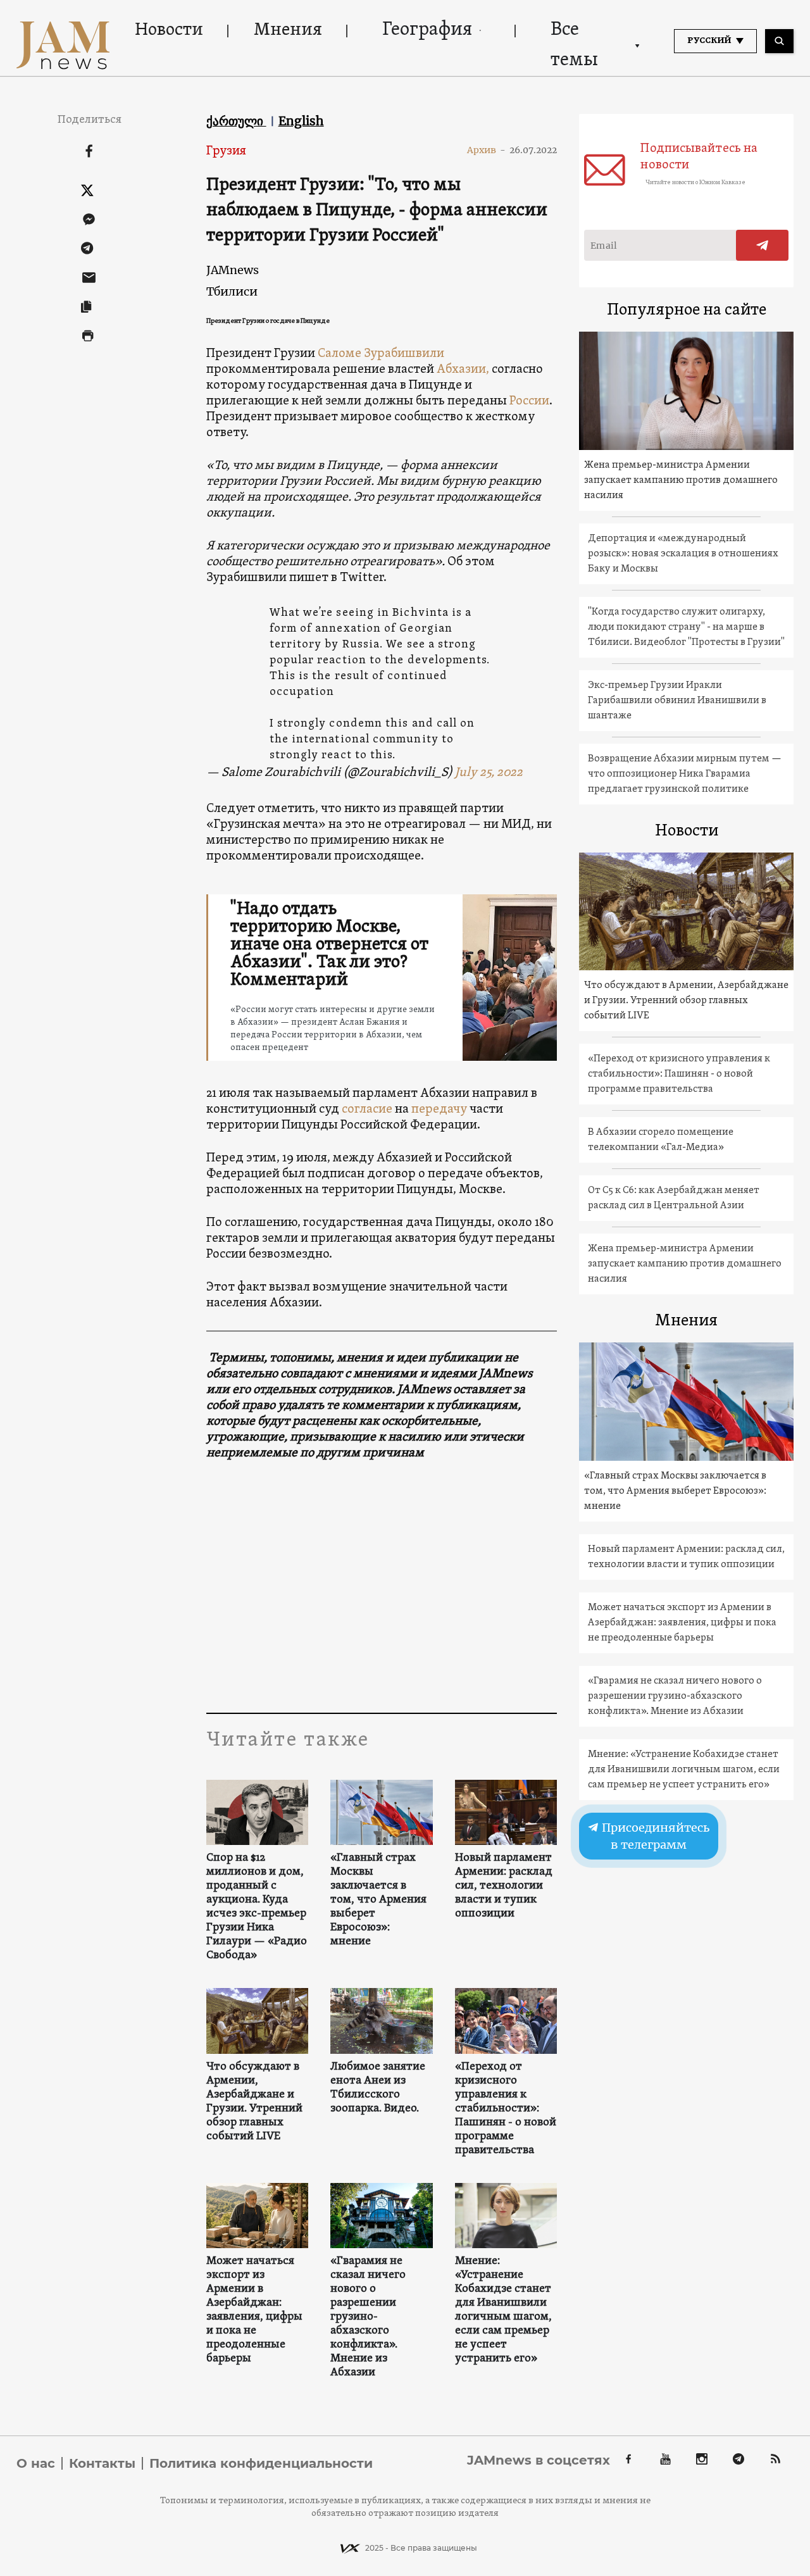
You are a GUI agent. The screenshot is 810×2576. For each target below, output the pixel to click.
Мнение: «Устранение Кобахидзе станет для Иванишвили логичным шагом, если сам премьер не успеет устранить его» (503, 2310)
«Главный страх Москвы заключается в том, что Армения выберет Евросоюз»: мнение (378, 1900)
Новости (169, 30)
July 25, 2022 (489, 773)
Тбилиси (232, 291)
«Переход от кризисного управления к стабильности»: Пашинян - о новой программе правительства (506, 2109)
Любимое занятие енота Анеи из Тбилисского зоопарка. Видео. (378, 2088)
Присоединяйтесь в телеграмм (655, 1836)
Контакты (102, 2463)
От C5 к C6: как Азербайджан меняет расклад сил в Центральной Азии (674, 1198)
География (427, 30)
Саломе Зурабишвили (381, 354)
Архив (486, 150)
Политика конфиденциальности (261, 2463)
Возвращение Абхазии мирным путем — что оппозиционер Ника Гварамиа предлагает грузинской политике (685, 774)
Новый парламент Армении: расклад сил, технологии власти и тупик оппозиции (504, 1886)
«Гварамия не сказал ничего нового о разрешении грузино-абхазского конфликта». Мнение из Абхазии (368, 2317)
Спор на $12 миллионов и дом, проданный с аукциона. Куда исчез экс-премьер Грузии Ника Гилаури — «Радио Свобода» (257, 1907)
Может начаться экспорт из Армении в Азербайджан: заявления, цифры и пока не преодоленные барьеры (254, 2310)
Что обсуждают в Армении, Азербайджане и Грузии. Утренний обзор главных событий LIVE (254, 2102)
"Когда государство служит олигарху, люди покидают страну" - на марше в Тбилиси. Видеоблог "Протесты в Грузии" (686, 627)
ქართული (236, 121)
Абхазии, (462, 370)
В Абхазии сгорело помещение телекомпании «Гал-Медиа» (661, 1140)
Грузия (226, 151)
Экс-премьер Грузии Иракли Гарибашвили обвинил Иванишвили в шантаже (677, 701)
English (301, 121)
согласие (367, 1110)
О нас (36, 2463)
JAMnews (233, 270)
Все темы (574, 45)
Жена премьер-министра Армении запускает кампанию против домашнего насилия (681, 480)
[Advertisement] (382, 1586)
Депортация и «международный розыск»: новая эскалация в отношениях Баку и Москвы (683, 554)
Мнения (288, 30)
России (529, 401)
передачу (439, 1110)
